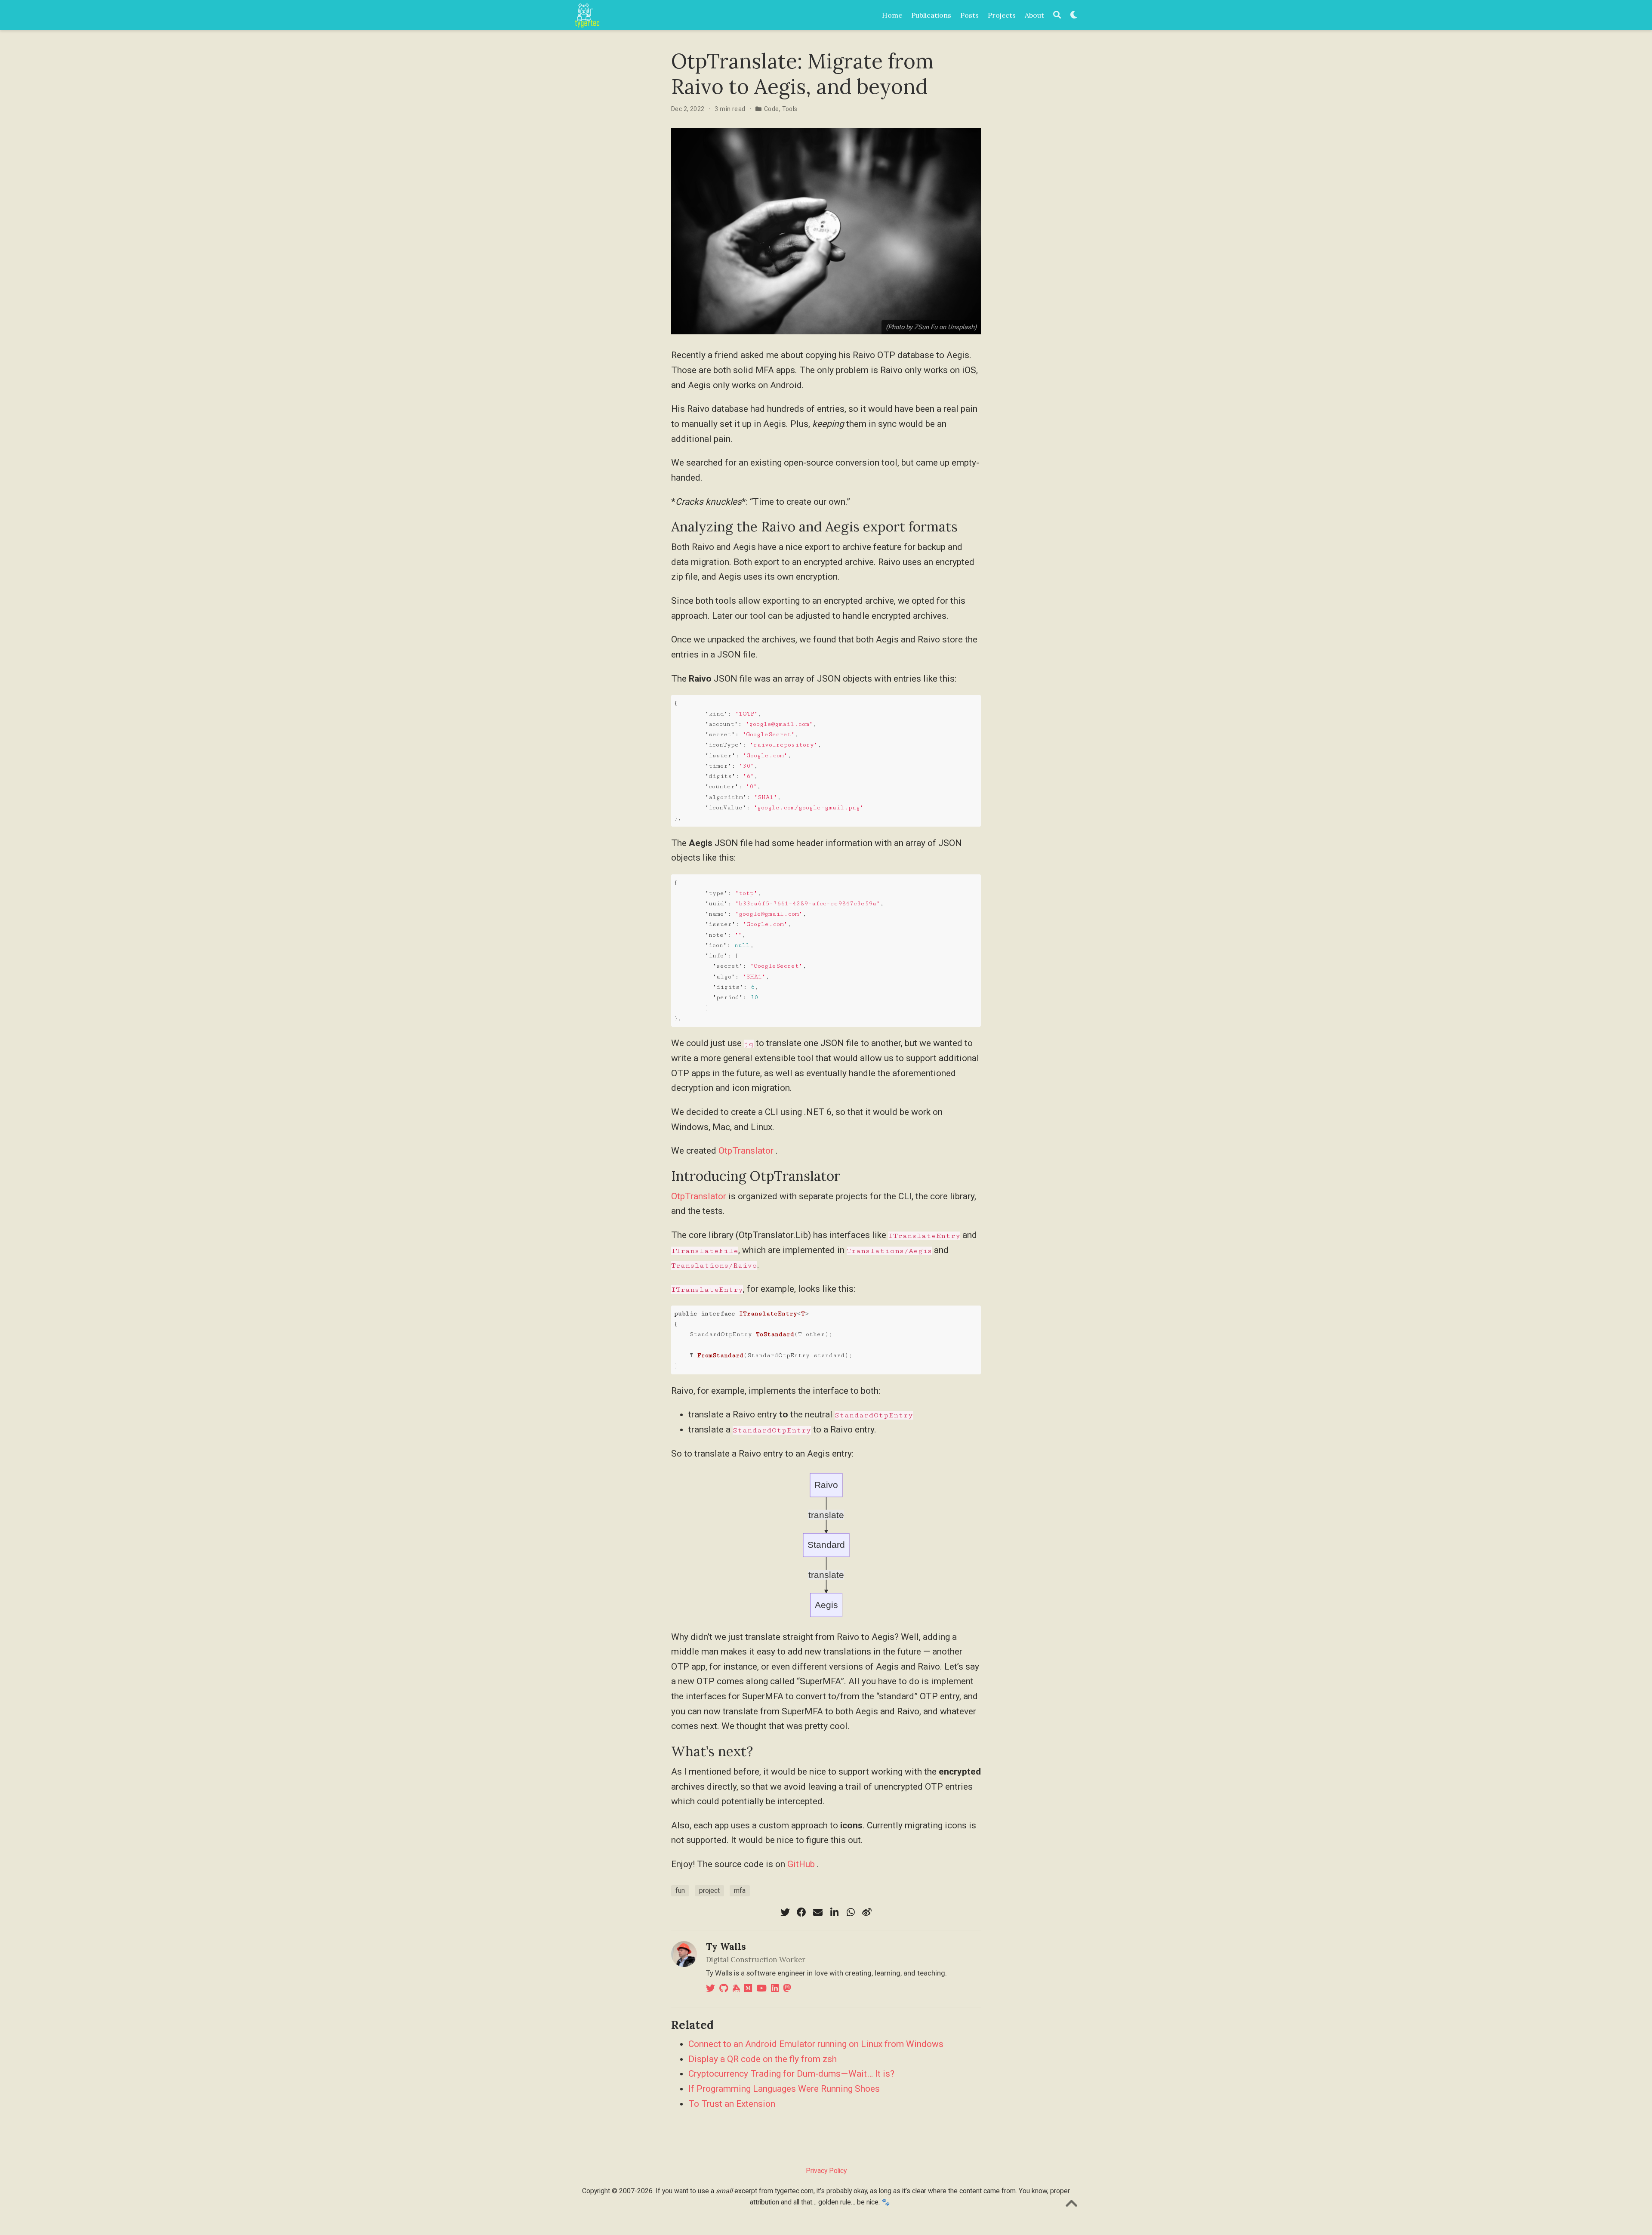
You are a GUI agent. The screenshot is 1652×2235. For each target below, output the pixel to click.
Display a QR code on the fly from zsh (763, 2059)
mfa (740, 1891)
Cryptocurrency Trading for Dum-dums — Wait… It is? (791, 2074)
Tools (790, 109)
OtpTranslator (746, 1151)
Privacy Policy (826, 2171)
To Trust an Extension (732, 2104)
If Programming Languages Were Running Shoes (784, 2089)
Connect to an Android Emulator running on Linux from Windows (816, 2044)
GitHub (801, 1864)
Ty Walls (726, 1946)
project (709, 1891)
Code (772, 109)
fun (680, 1891)
